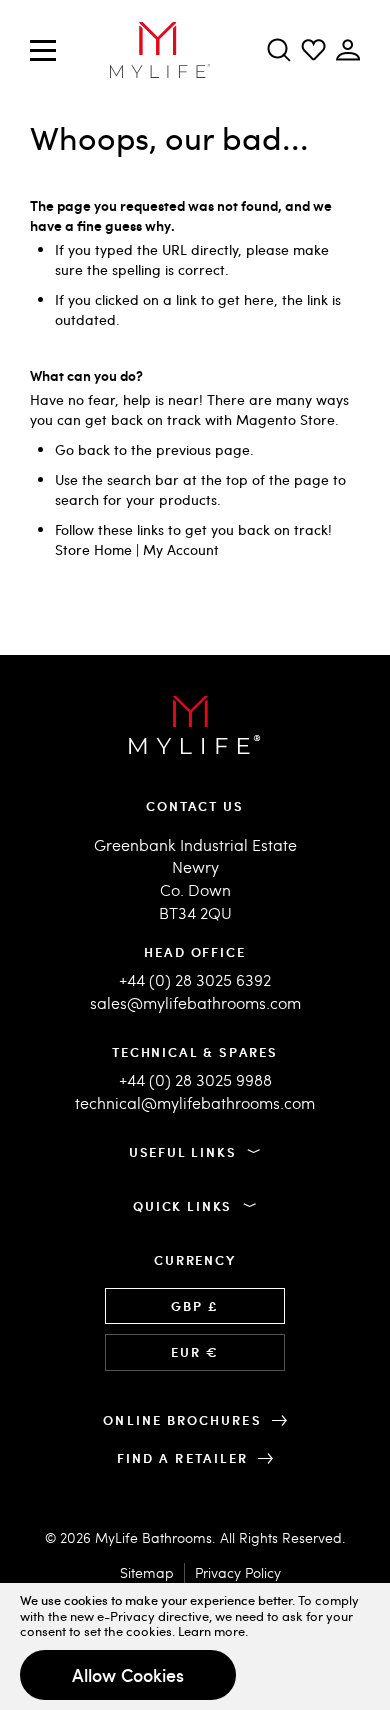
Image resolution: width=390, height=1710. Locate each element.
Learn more (211, 1631)
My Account (181, 549)
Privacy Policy (238, 1572)
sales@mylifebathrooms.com (195, 1002)
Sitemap (147, 1572)
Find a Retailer (182, 1458)
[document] (195, 1646)
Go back (82, 449)
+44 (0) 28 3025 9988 (195, 1079)
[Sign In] (313, 50)
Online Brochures (182, 1420)
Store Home (93, 549)
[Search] (279, 50)
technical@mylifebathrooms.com (195, 1102)
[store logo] (160, 50)
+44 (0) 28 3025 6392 (195, 979)
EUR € (194, 1352)
